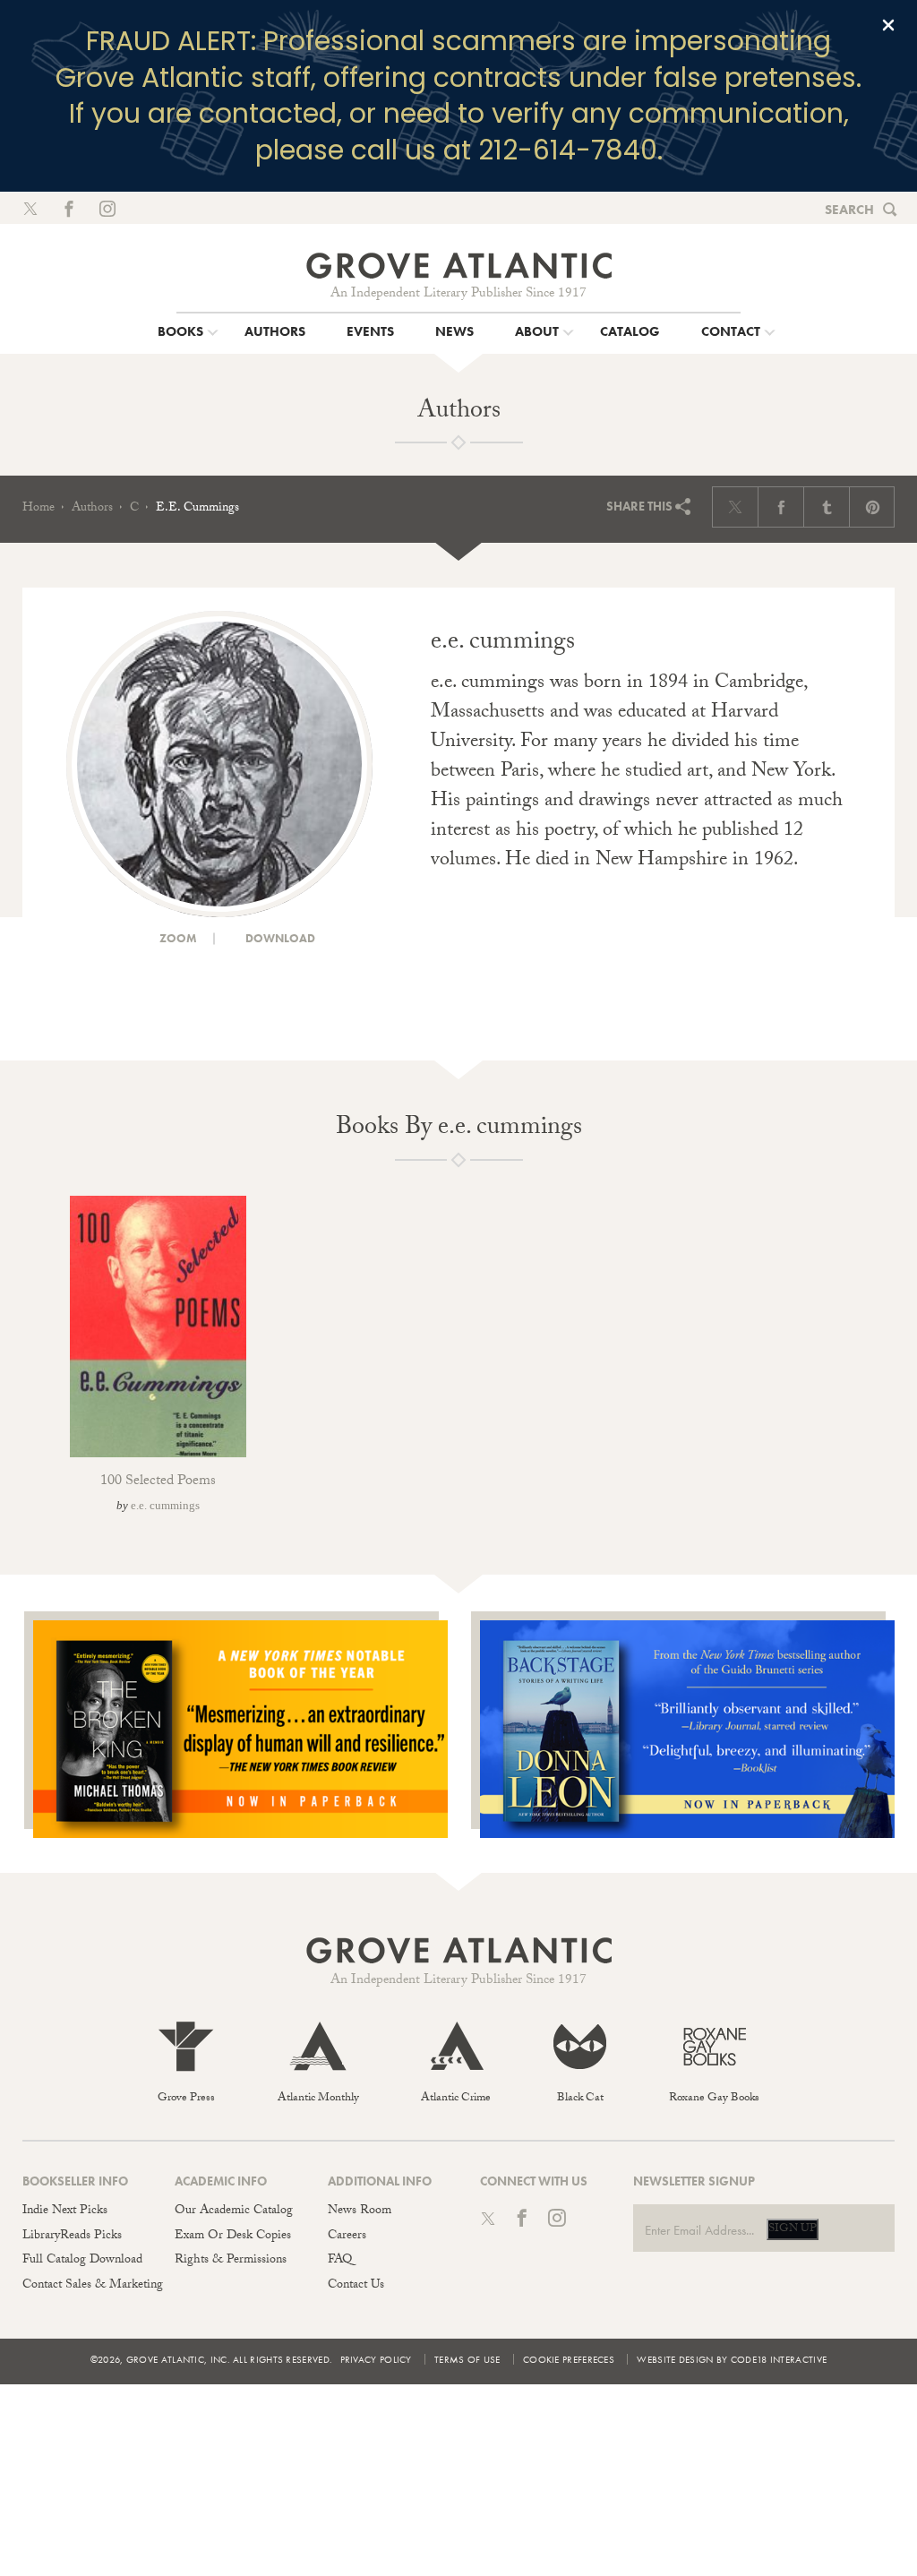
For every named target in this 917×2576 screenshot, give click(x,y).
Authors (92, 509)
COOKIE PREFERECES (569, 2359)
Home (39, 509)
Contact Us (356, 2286)
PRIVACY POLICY (376, 2359)
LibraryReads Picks (72, 2237)
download (279, 938)
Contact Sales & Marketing (93, 2286)
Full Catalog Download (82, 2261)
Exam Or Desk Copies (233, 2237)
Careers (347, 2237)
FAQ (340, 2261)
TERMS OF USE (467, 2359)
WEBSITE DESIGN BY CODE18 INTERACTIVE (732, 2359)
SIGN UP (793, 2229)
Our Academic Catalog (234, 2211)
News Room (360, 2211)
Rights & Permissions (231, 2261)
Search (849, 210)
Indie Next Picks (65, 2211)
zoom (177, 938)
